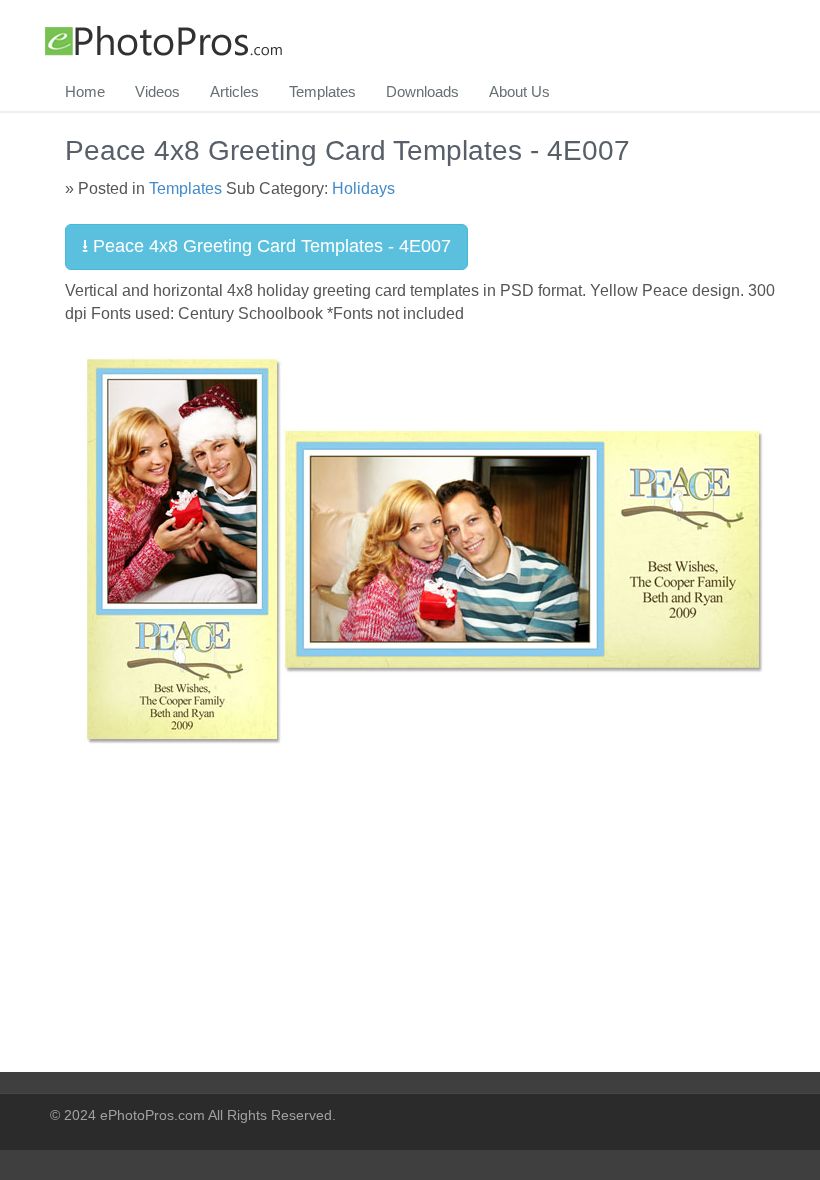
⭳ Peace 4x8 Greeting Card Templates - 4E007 (266, 246)
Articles (234, 91)
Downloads (422, 91)
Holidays (363, 188)
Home (85, 91)
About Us (519, 91)
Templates (322, 91)
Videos (157, 91)
